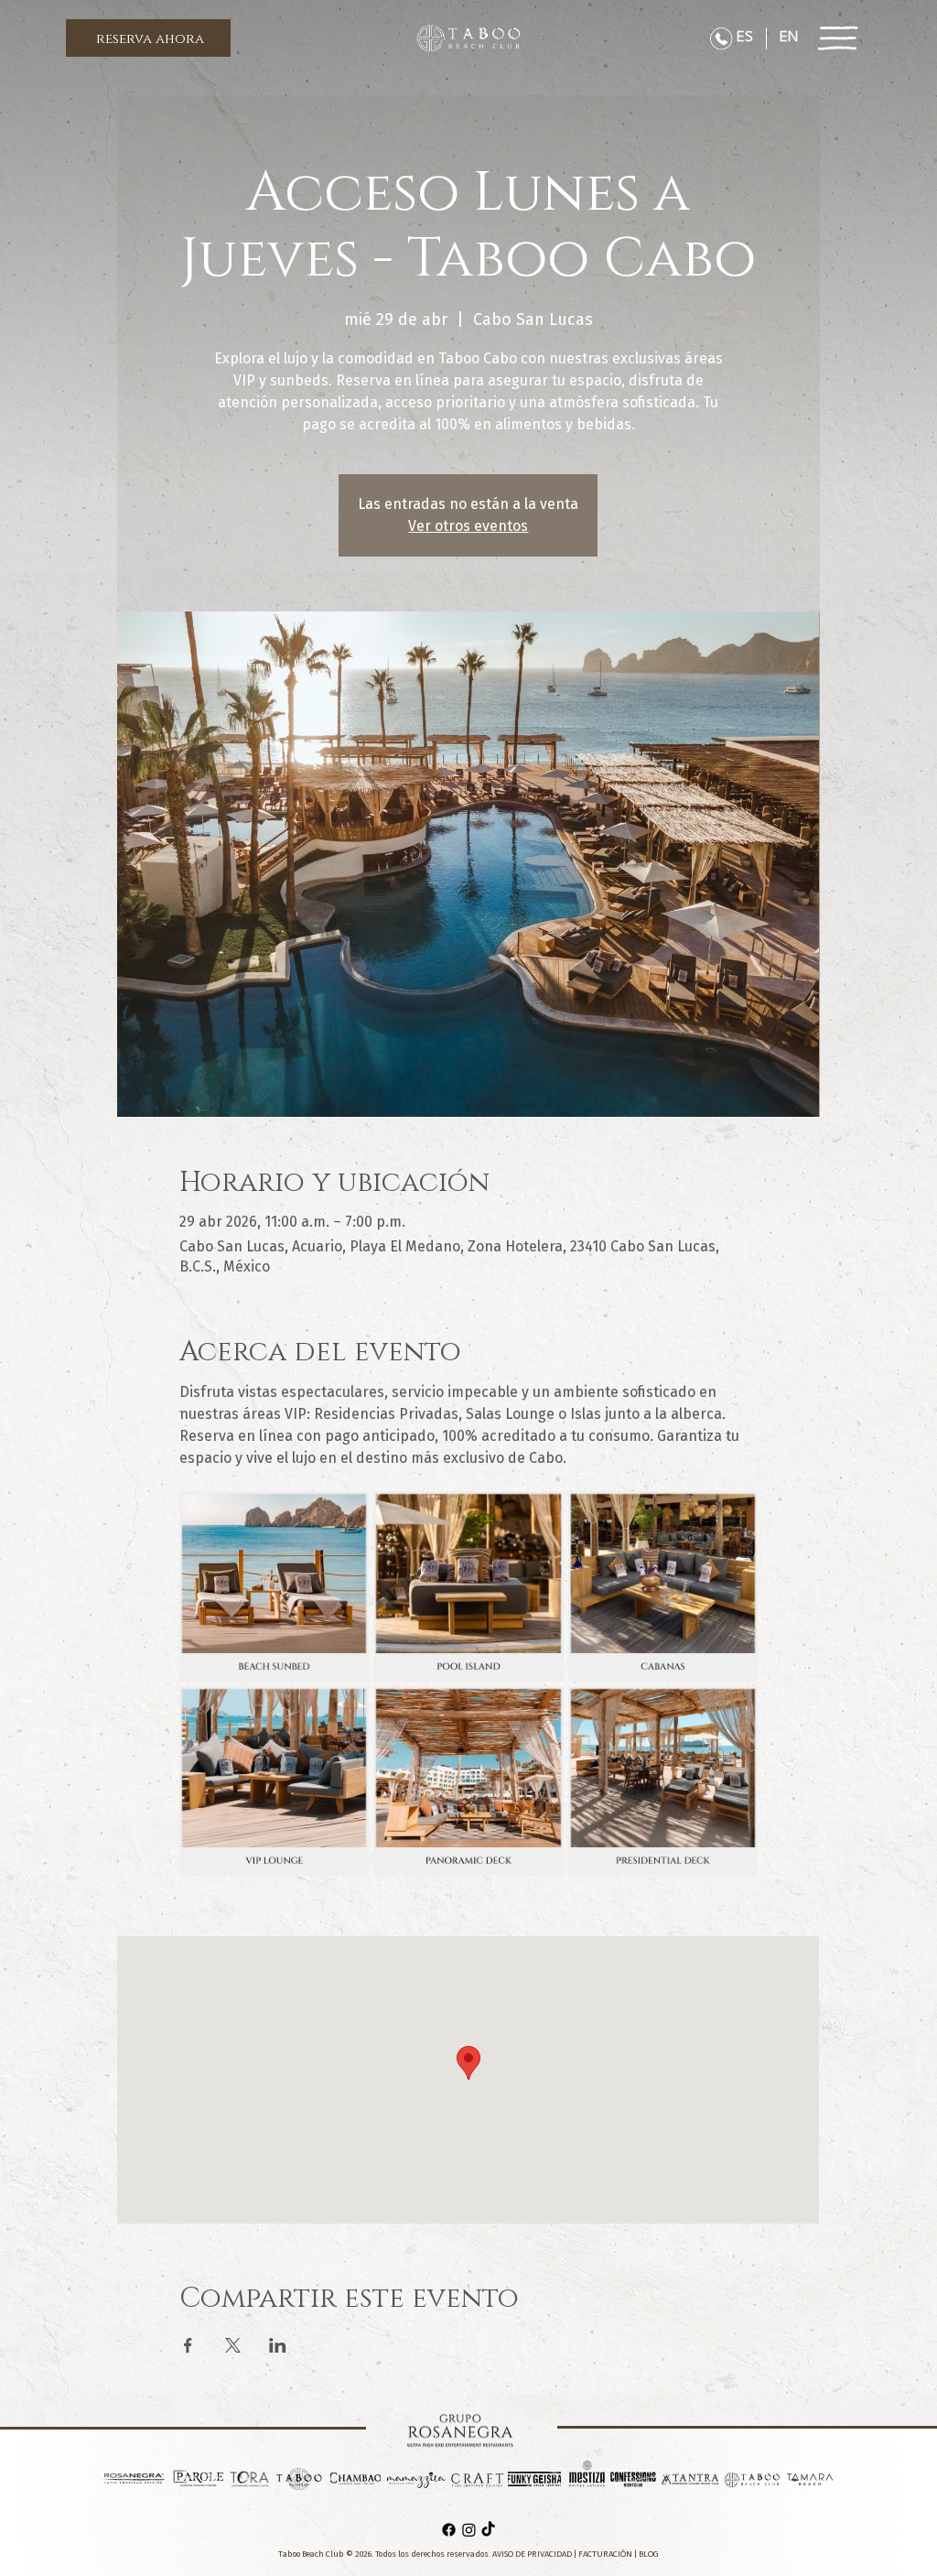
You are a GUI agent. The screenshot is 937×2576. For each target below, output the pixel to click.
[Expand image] (274, 1586)
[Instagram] (469, 2530)
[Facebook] (449, 2530)
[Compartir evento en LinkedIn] (278, 2345)
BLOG (649, 2554)
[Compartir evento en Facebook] (188, 2345)
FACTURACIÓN (605, 2554)
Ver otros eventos (468, 526)
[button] (148, 38)
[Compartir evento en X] (233, 2345)
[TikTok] (488, 2530)
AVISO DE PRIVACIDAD (533, 2554)
